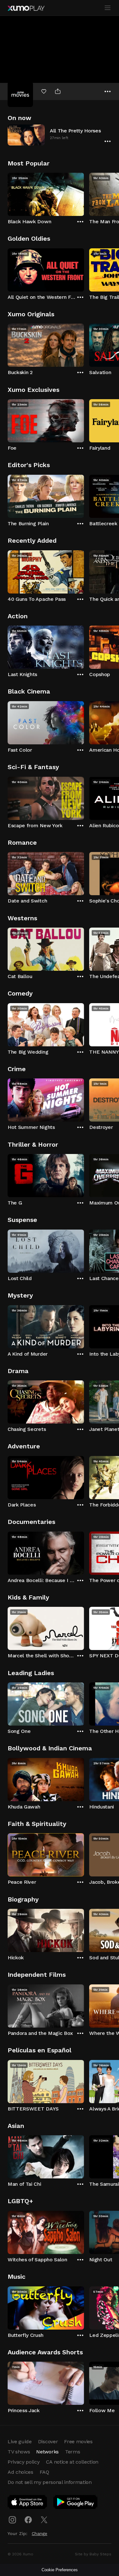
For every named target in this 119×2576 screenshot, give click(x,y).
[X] (44, 2520)
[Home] (26, 8)
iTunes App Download (28, 2503)
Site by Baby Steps (93, 2554)
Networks (47, 2452)
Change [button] (40, 2533)
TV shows (19, 2452)
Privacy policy (24, 2462)
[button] (60, 135)
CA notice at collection (72, 2462)
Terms (73, 2452)
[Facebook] (28, 2520)
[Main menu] (108, 8)
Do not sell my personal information (50, 2482)
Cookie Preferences (60, 2570)
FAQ (44, 2472)
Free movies (78, 2442)
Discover (48, 2442)
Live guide (20, 2442)
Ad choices (20, 2472)
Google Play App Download (76, 2503)
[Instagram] (12, 2520)
